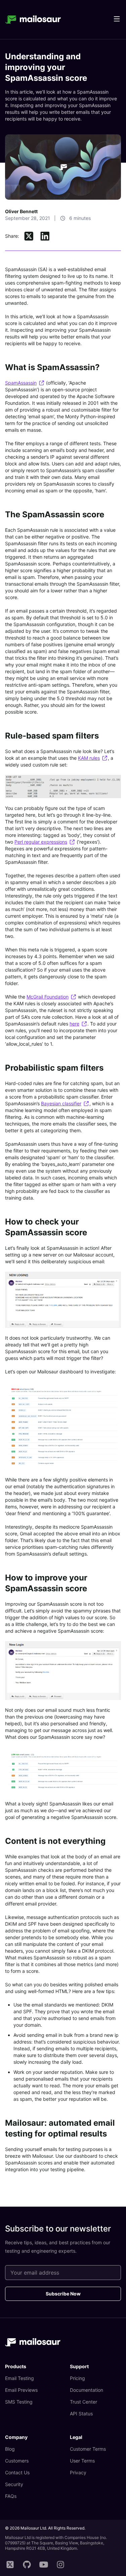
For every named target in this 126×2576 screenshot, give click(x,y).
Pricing (77, 2378)
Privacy (78, 2472)
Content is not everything (55, 1841)
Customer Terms (88, 2449)
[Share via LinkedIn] (45, 236)
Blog (10, 2449)
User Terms (82, 2461)
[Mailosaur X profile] (10, 2565)
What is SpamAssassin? (52, 367)
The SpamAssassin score (55, 514)
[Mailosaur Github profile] (27, 2565)
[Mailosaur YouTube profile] (44, 2565)
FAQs (11, 2496)
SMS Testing (19, 2402)
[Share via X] (29, 236)
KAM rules (89, 758)
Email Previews (21, 2390)
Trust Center (83, 2402)
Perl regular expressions (41, 842)
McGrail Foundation (48, 997)
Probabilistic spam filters (54, 1068)
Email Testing (19, 2378)
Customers (17, 2461)
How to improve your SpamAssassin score (46, 1583)
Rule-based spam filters (52, 736)
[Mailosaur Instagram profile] (60, 2565)
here (74, 1024)
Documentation (87, 2390)
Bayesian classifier (61, 1103)
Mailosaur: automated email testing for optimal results (60, 2128)
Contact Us (17, 2472)
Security (14, 2484)
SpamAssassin (21, 383)
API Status (81, 2414)
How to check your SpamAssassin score (46, 1227)
